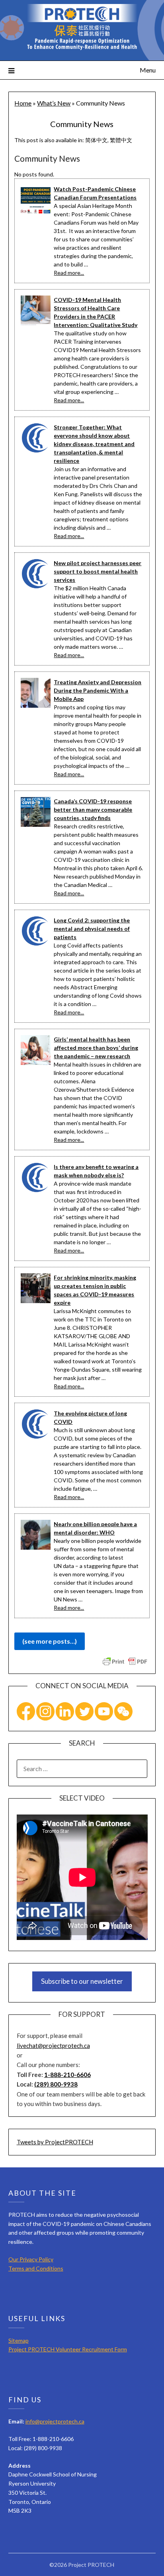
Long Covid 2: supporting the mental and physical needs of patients (92, 929)
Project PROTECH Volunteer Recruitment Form (68, 2349)
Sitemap (19, 2340)
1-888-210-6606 (67, 2075)
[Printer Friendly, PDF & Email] (125, 1661)
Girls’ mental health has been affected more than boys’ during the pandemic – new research (96, 1048)
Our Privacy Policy (31, 2259)
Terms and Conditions (36, 2268)
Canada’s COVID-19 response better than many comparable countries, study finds (93, 809)
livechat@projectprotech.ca (53, 2046)
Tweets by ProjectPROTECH (55, 2142)
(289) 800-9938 (56, 2084)
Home (23, 103)
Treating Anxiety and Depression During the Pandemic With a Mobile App (98, 690)
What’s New (54, 103)
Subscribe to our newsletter (82, 1981)
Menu (148, 70)
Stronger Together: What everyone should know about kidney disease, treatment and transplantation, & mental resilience (94, 444)
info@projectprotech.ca (55, 2421)
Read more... (69, 273)
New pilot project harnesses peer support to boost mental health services (98, 571)
